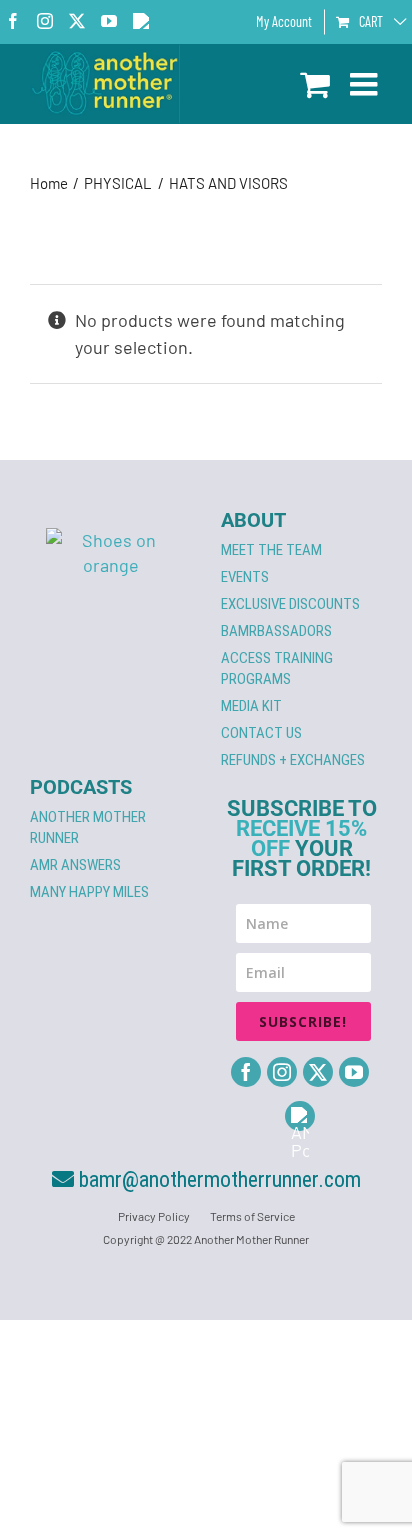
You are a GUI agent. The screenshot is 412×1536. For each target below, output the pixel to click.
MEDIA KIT (251, 706)
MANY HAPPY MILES (89, 892)
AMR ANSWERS (75, 865)
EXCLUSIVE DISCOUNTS (290, 604)
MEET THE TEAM (271, 550)
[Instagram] (282, 1072)
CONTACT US (261, 733)
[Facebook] (246, 1072)
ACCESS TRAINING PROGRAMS (277, 668)
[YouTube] (354, 1072)
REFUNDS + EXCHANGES (293, 760)
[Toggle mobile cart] (315, 84)
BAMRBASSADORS (276, 631)
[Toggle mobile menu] (366, 84)
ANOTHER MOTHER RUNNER (88, 827)
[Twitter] (318, 1072)
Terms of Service (252, 1216)
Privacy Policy (154, 1216)
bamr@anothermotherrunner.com (217, 1179)
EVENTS (245, 577)
